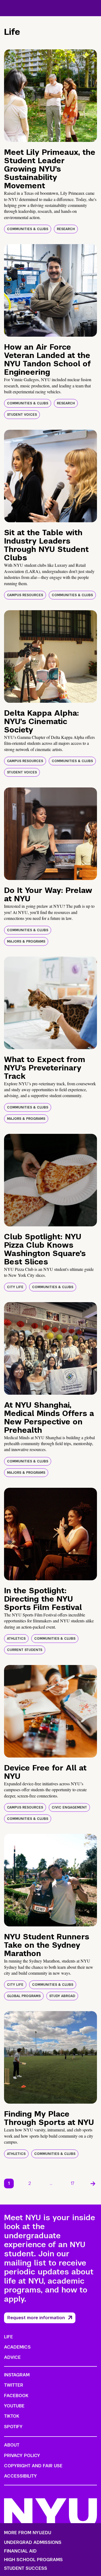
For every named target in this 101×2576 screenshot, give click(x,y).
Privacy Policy (22, 2456)
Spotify (13, 2427)
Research (66, 229)
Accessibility (20, 2476)
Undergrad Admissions (33, 2543)
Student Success (26, 2568)
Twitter (14, 2385)
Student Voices (22, 415)
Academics (17, 2347)
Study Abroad (62, 1996)
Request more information (36, 2318)
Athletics (16, 1639)
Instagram (17, 2375)
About (12, 2445)
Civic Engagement (69, 1807)
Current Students (25, 1650)
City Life (15, 1287)
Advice (12, 2357)
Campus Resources (25, 595)
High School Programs (33, 2560)
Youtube (14, 2406)
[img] (50, 96)
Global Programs (24, 1996)
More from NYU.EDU (28, 2533)
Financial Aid (20, 2551)
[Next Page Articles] (93, 2183)
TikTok (12, 2416)
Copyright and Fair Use (33, 2466)
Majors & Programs (26, 941)
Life (8, 2337)
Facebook (16, 2396)
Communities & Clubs (28, 229)
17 (73, 2183)
